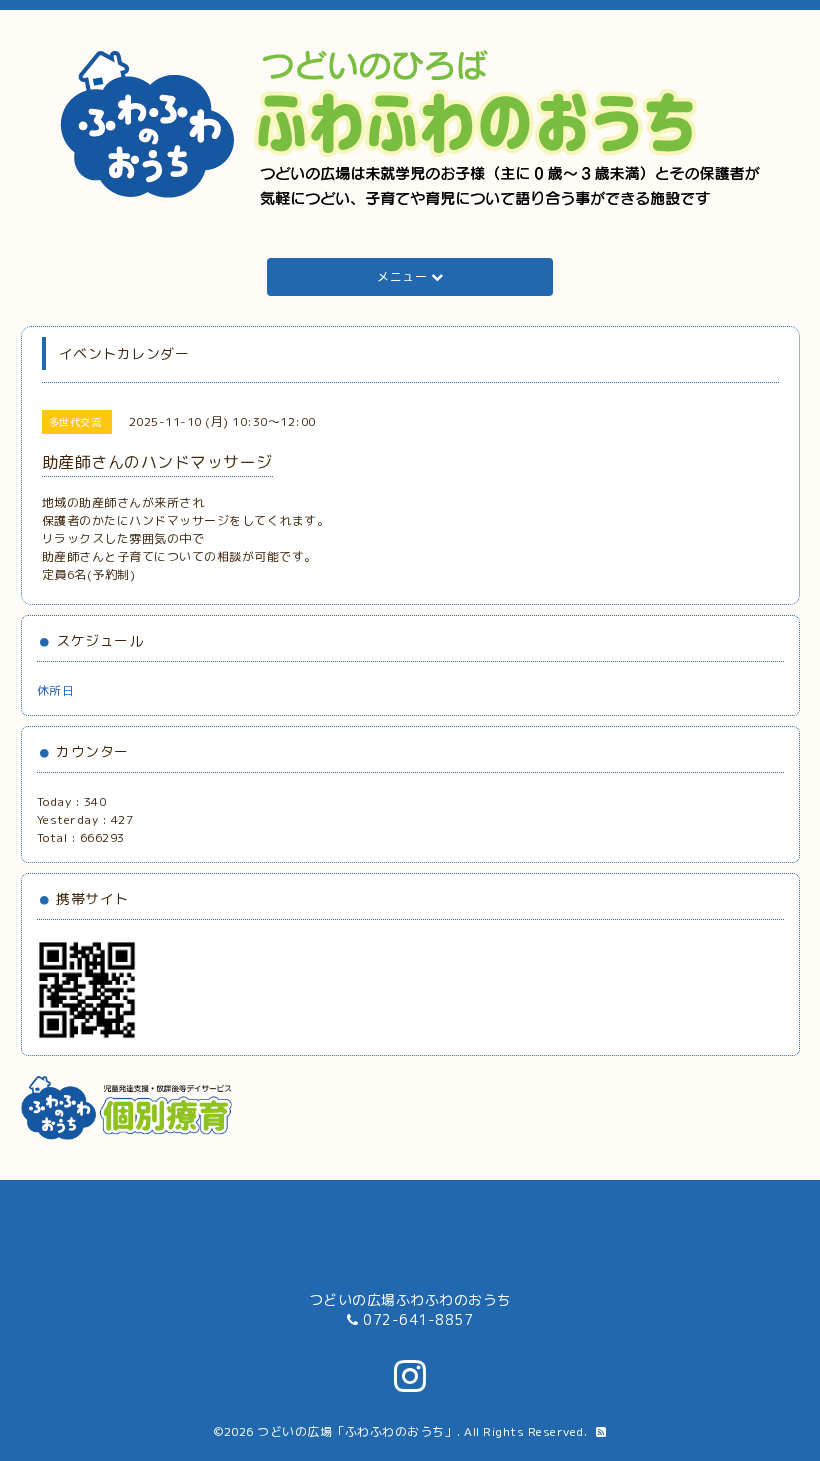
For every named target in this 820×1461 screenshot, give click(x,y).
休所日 (56, 690)
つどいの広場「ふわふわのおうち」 (357, 1431)
